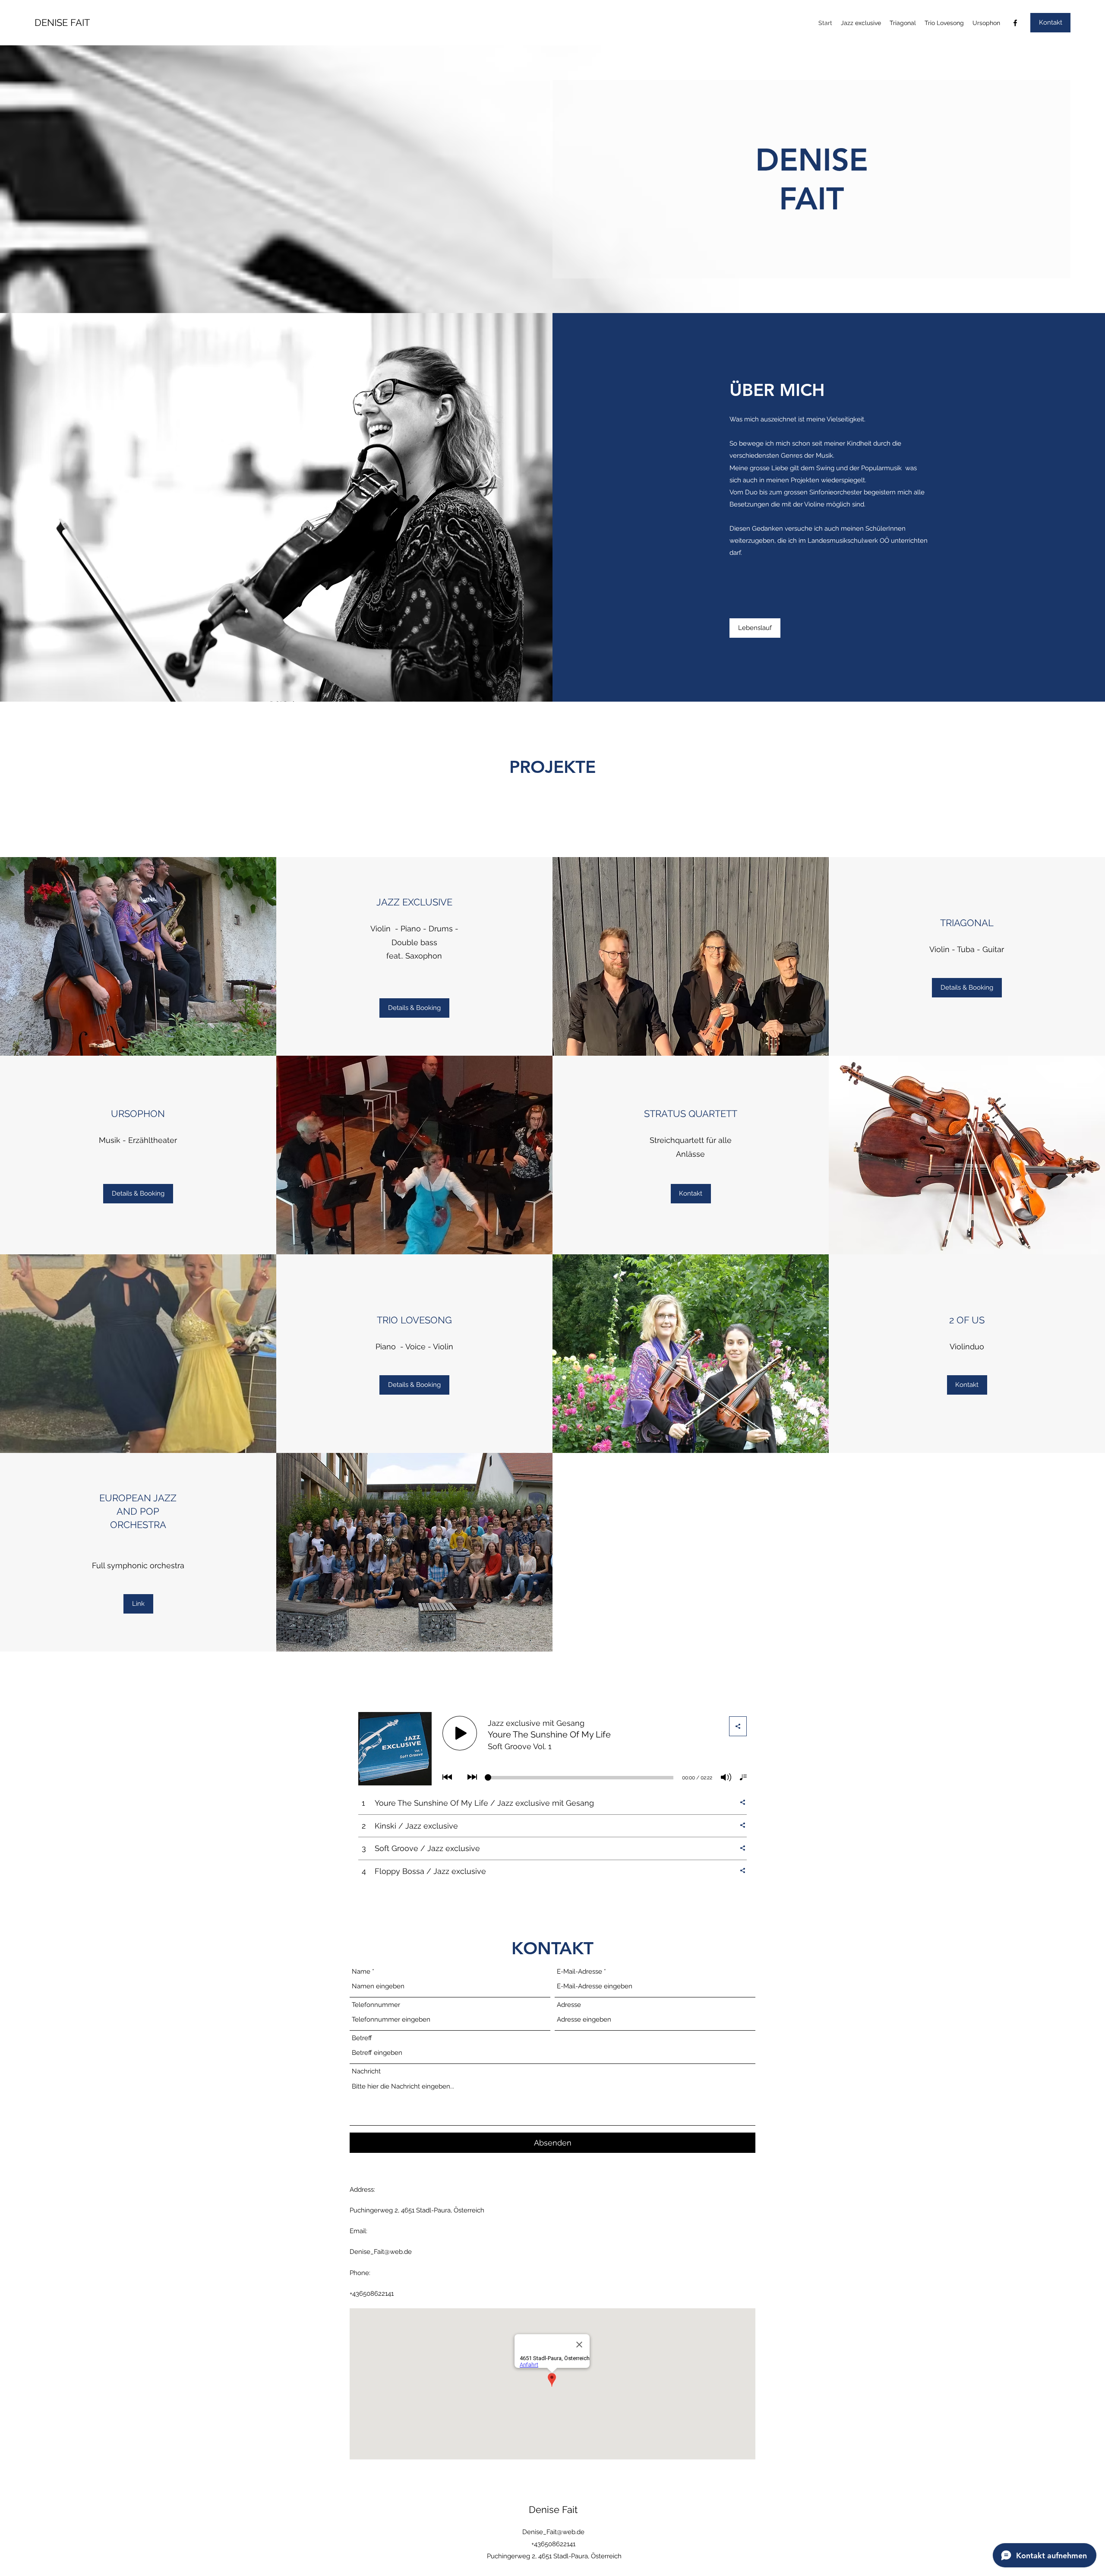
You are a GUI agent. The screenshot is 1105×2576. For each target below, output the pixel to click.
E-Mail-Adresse (579, 1972)
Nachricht (366, 2071)
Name (361, 1972)
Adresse (569, 2005)
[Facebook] (1015, 23)
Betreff (362, 2038)
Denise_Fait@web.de (381, 2252)
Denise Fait (553, 2510)
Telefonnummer (376, 2005)
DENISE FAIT (62, 22)
